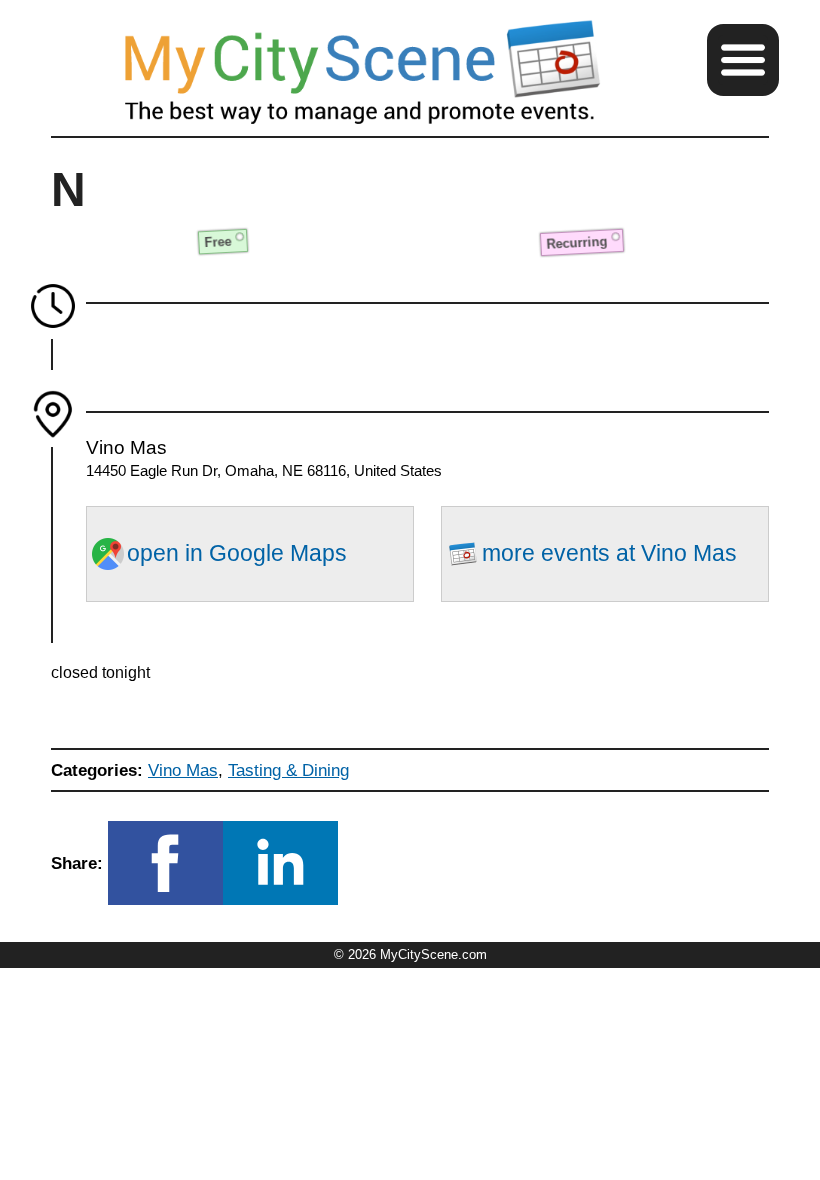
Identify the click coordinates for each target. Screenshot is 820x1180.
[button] (743, 60)
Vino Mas (183, 770)
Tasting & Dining (288, 770)
